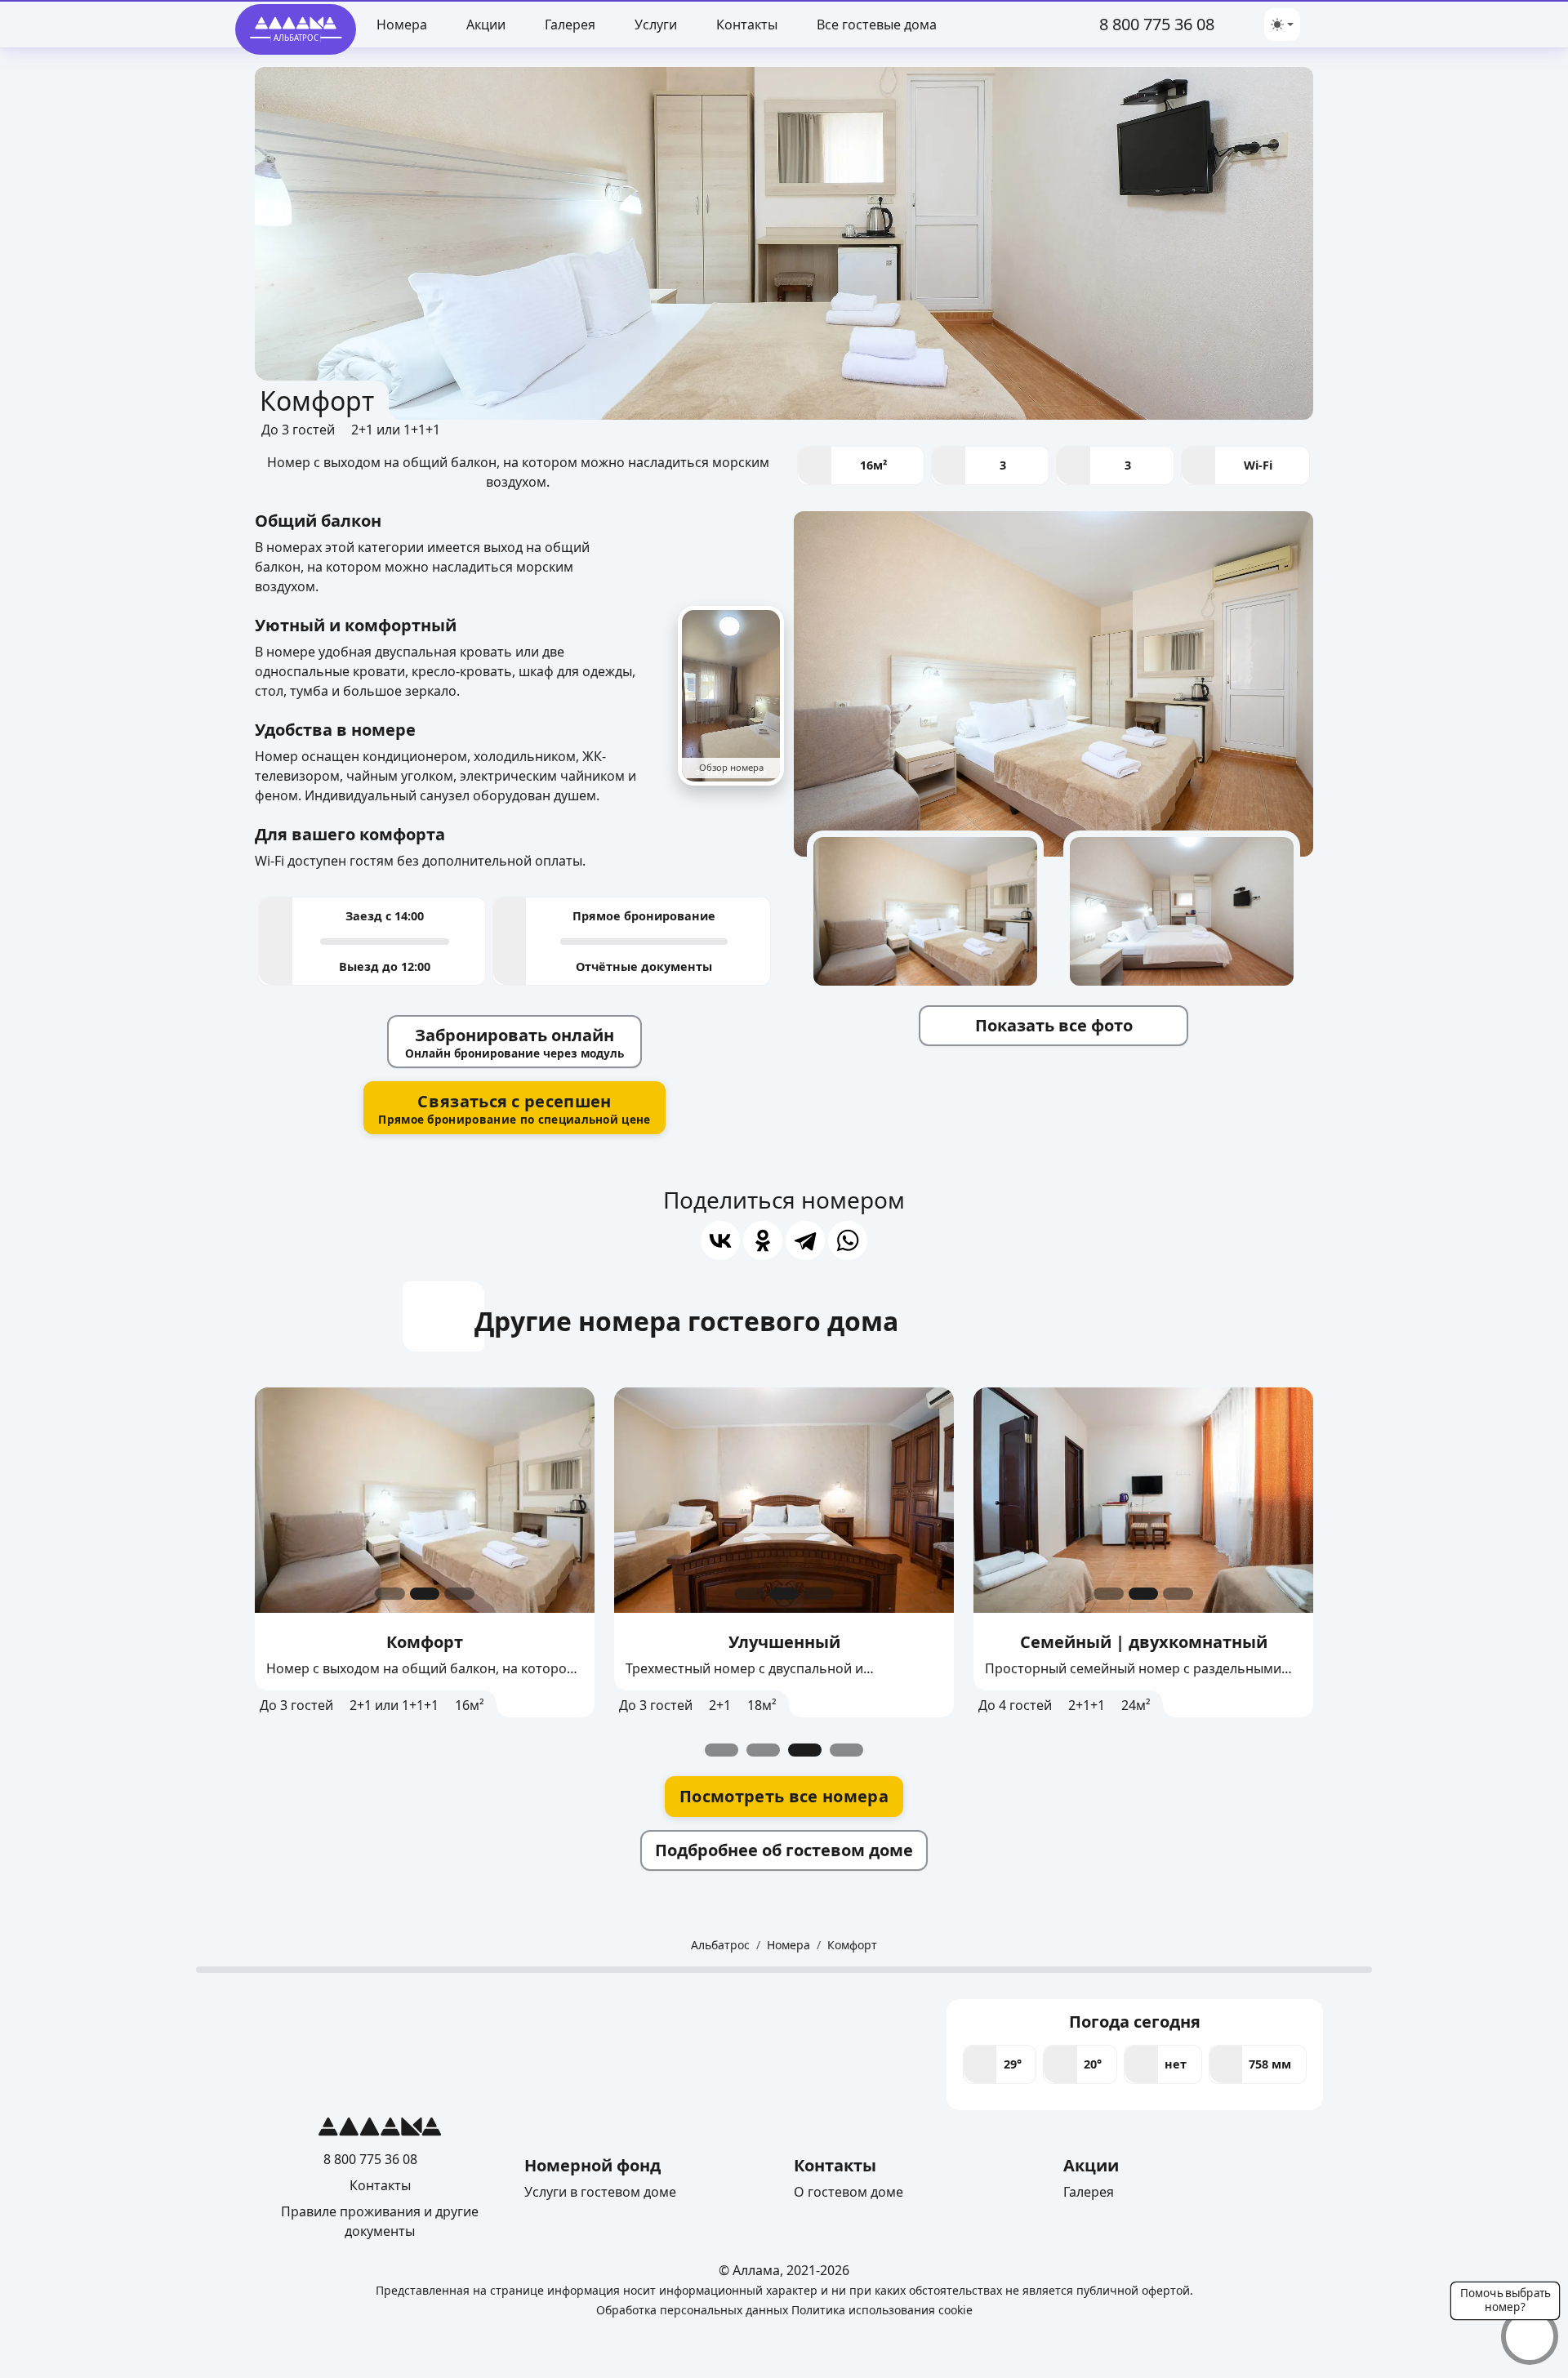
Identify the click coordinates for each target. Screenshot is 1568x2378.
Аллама (756, 2270)
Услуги (656, 24)
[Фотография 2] (425, 1594)
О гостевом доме (849, 2192)
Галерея (570, 24)
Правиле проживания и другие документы (380, 2221)
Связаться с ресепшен (514, 1109)
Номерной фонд (592, 2165)
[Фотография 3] (459, 1594)
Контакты (747, 24)
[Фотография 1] (390, 1594)
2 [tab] (763, 1750)
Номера (402, 24)
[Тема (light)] (1282, 24)
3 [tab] (805, 1750)
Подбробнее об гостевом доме (784, 1850)
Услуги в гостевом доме (600, 2192)
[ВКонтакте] (720, 1240)
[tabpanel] (425, 1553)
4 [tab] (846, 1750)
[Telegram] (1232, 24)
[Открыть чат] (1529, 2337)
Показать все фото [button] (1054, 1025)
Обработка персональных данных (692, 2310)
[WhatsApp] (848, 1240)
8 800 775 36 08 (1157, 24)
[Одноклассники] (763, 1240)
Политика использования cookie (882, 2310)
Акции (486, 24)
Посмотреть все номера (784, 1796)
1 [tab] (722, 1750)
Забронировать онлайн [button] (514, 1042)
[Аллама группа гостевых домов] (380, 2130)
